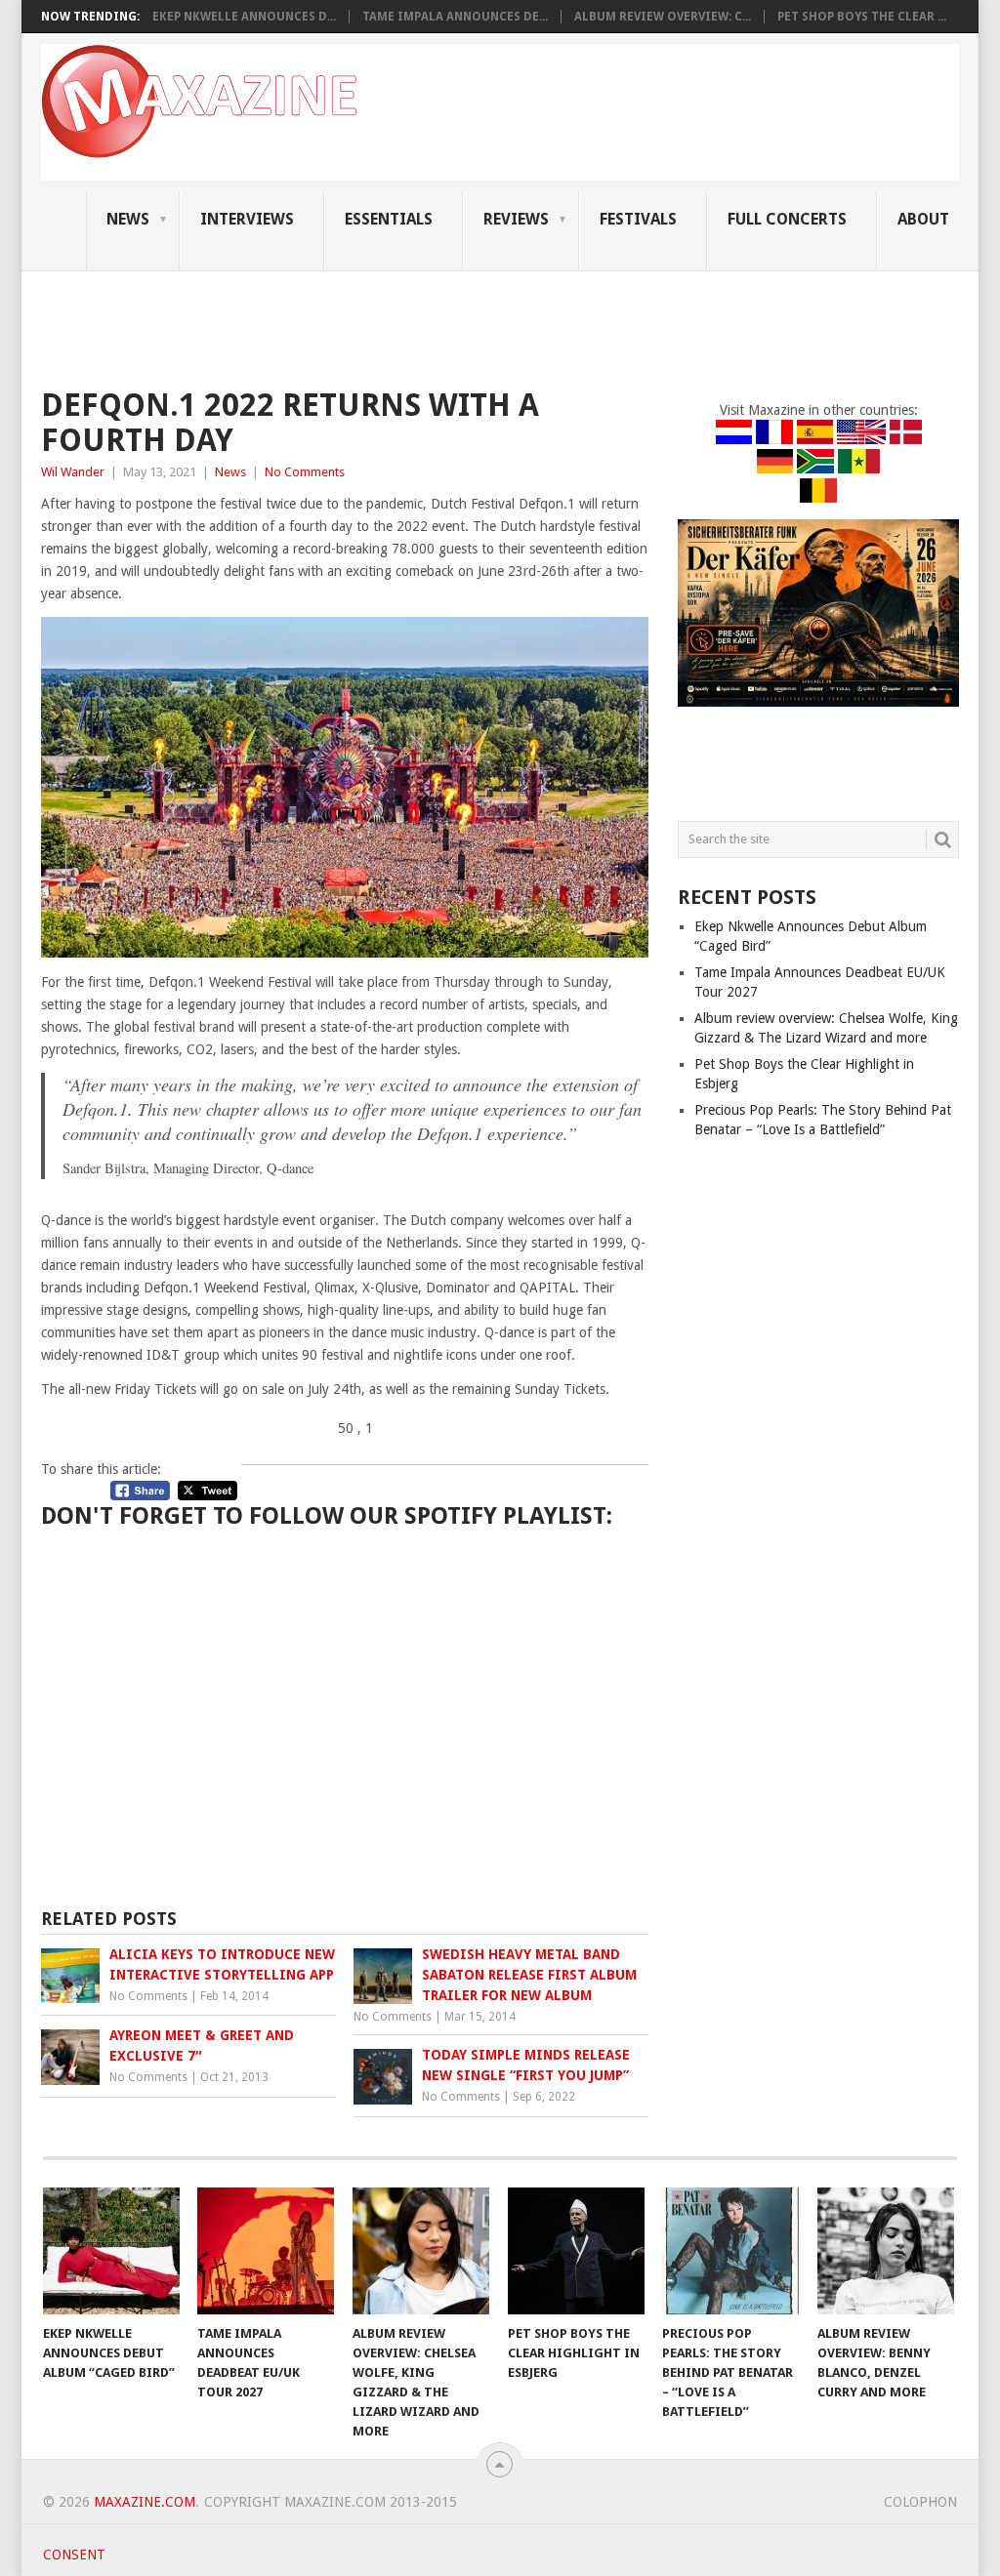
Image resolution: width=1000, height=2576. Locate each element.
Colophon (920, 2502)
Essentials (389, 219)
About (923, 219)
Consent (74, 2555)
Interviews (247, 219)
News (128, 219)
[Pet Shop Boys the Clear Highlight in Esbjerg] (576, 2251)
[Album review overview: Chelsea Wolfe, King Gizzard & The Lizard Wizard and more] (421, 2251)
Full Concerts (787, 219)
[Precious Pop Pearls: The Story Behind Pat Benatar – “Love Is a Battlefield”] (730, 2251)
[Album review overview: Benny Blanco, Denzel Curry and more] (886, 2251)
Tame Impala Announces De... (455, 17)
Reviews (516, 219)
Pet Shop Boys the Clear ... (862, 17)
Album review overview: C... (663, 17)
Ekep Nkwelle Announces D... (244, 17)
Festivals (638, 219)
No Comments (305, 472)
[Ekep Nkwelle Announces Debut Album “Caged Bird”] (111, 2251)
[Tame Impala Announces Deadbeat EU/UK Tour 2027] (266, 2251)
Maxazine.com (145, 2502)
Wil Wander (73, 472)
